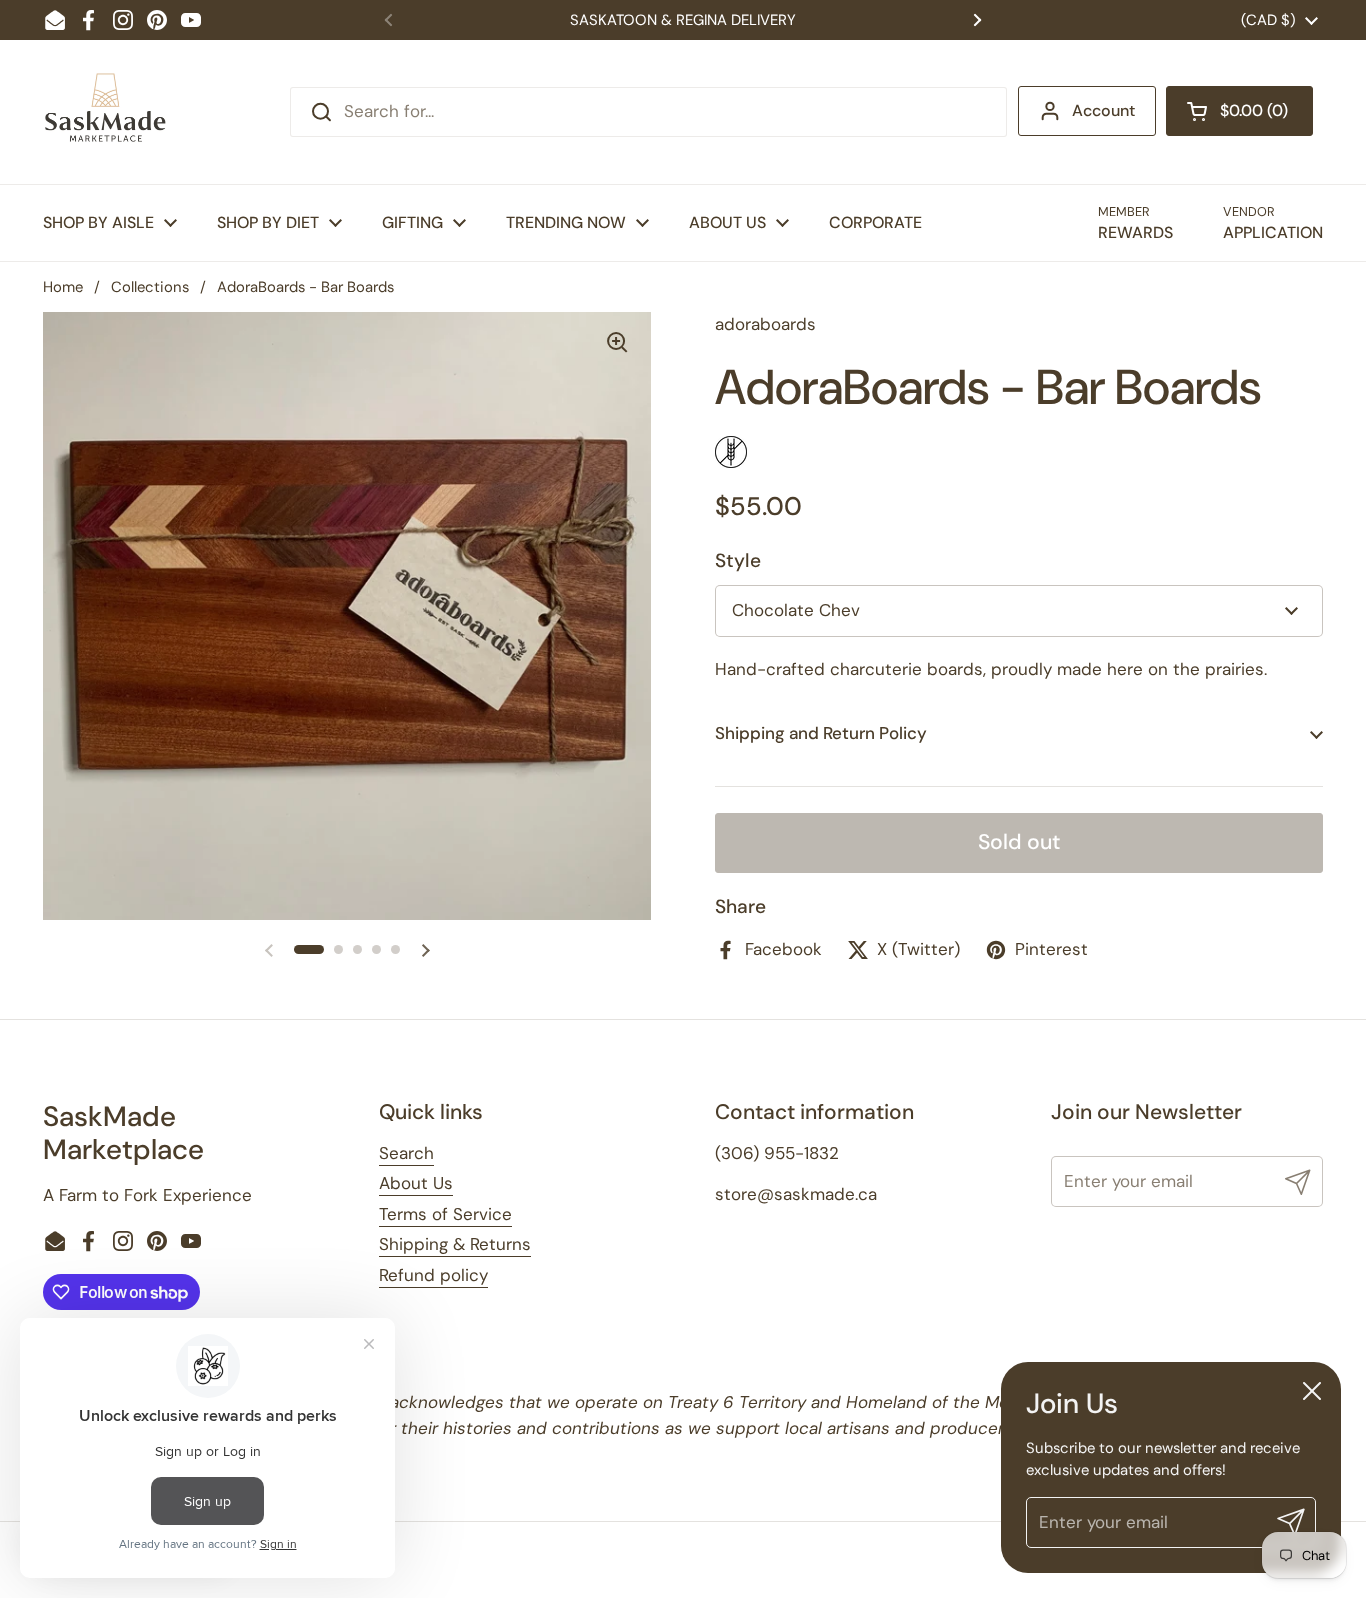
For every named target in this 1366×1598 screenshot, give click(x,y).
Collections (150, 287)
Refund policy (433, 1275)
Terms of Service (445, 1214)
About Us (416, 1183)
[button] (1239, 111)
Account (1103, 110)
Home (63, 287)
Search (406, 1153)
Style (738, 560)
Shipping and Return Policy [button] (821, 733)
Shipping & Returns (455, 1244)
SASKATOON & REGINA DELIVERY (683, 20)
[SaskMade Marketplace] (106, 112)
